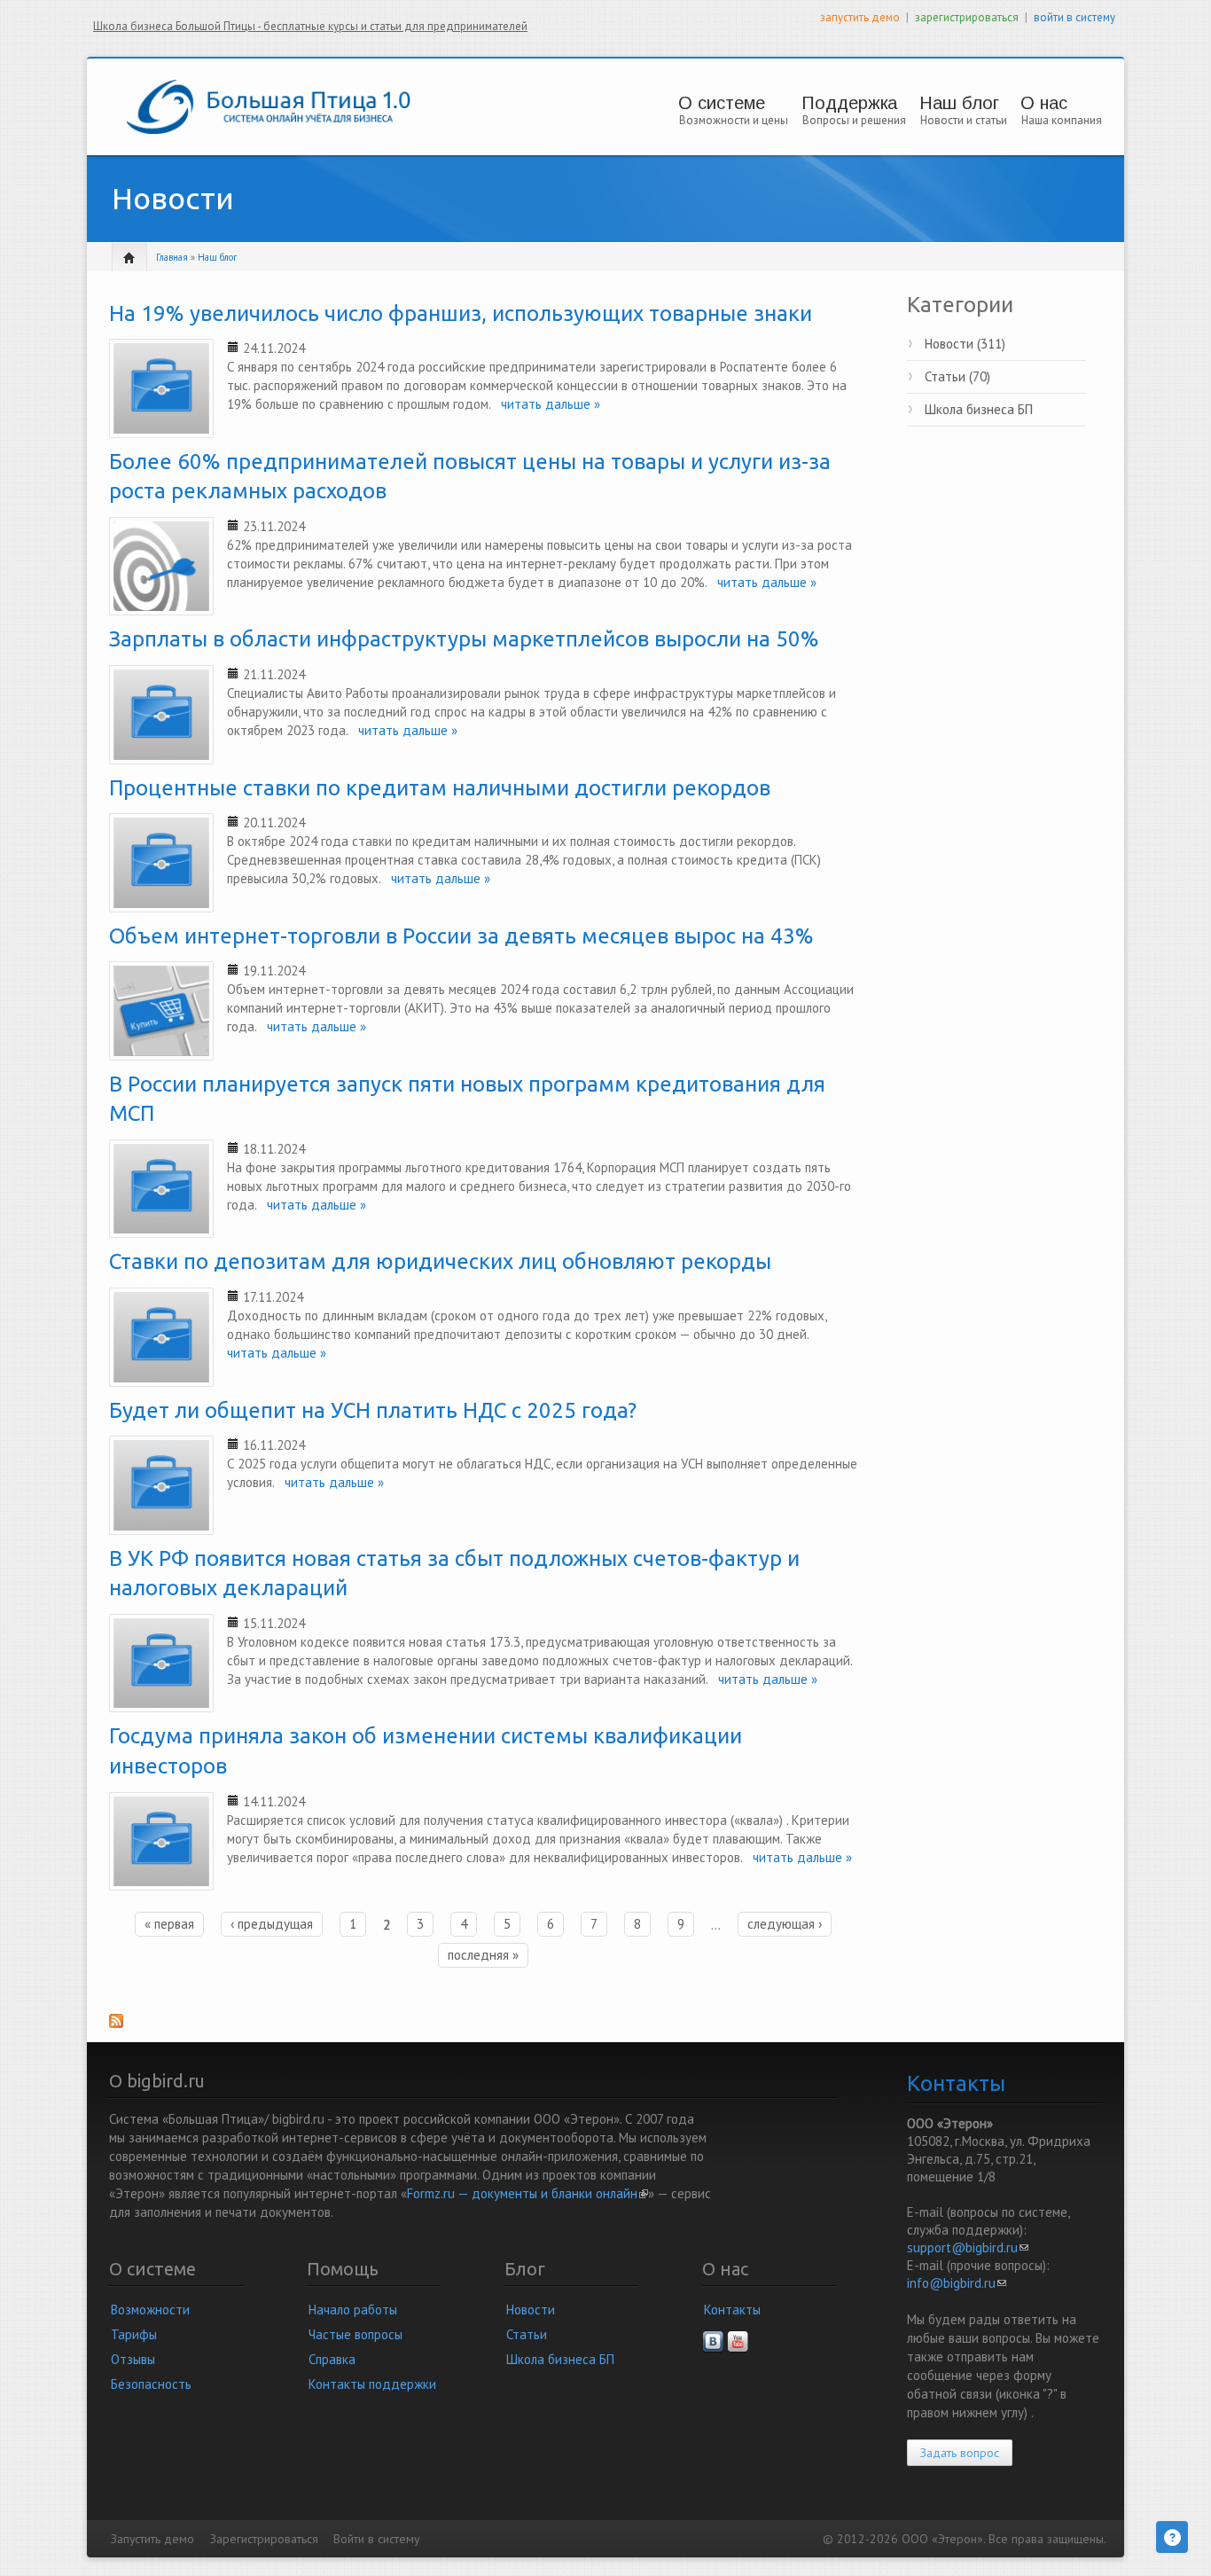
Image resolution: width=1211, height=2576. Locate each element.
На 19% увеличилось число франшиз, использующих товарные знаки (461, 313)
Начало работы (353, 2310)
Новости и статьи (964, 120)
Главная (172, 257)
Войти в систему (376, 2539)
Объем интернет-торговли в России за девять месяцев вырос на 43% (461, 936)
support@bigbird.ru (968, 2247)
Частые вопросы (355, 2334)
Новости (531, 2310)
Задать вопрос (960, 2453)
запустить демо (860, 17)
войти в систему (1074, 17)
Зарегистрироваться (264, 2539)
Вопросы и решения (854, 120)
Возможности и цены (734, 120)
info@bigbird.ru (957, 2283)
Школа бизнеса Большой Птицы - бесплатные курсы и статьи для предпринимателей (310, 26)
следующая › (785, 1924)
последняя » (483, 1955)
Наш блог (959, 103)
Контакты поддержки (372, 2384)
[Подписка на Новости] (484, 2026)
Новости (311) (965, 344)
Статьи (527, 2334)
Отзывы (133, 2359)
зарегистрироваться (967, 17)
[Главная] (269, 105)
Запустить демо (152, 2539)
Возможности (150, 2310)
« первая (169, 1924)
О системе (722, 103)
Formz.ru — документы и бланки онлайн (527, 2193)
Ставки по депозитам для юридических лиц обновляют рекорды (440, 1261)
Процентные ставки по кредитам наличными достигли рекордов (440, 788)
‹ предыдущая (272, 1924)
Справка (332, 2359)
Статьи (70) (957, 376)
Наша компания (1062, 120)
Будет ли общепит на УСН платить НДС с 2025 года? (373, 1410)
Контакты (732, 2310)
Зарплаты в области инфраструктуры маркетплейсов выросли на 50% (464, 639)
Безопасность (151, 2384)
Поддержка (849, 103)
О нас (1044, 103)
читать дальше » (545, 404)
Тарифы (134, 2334)
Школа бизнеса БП (979, 409)
